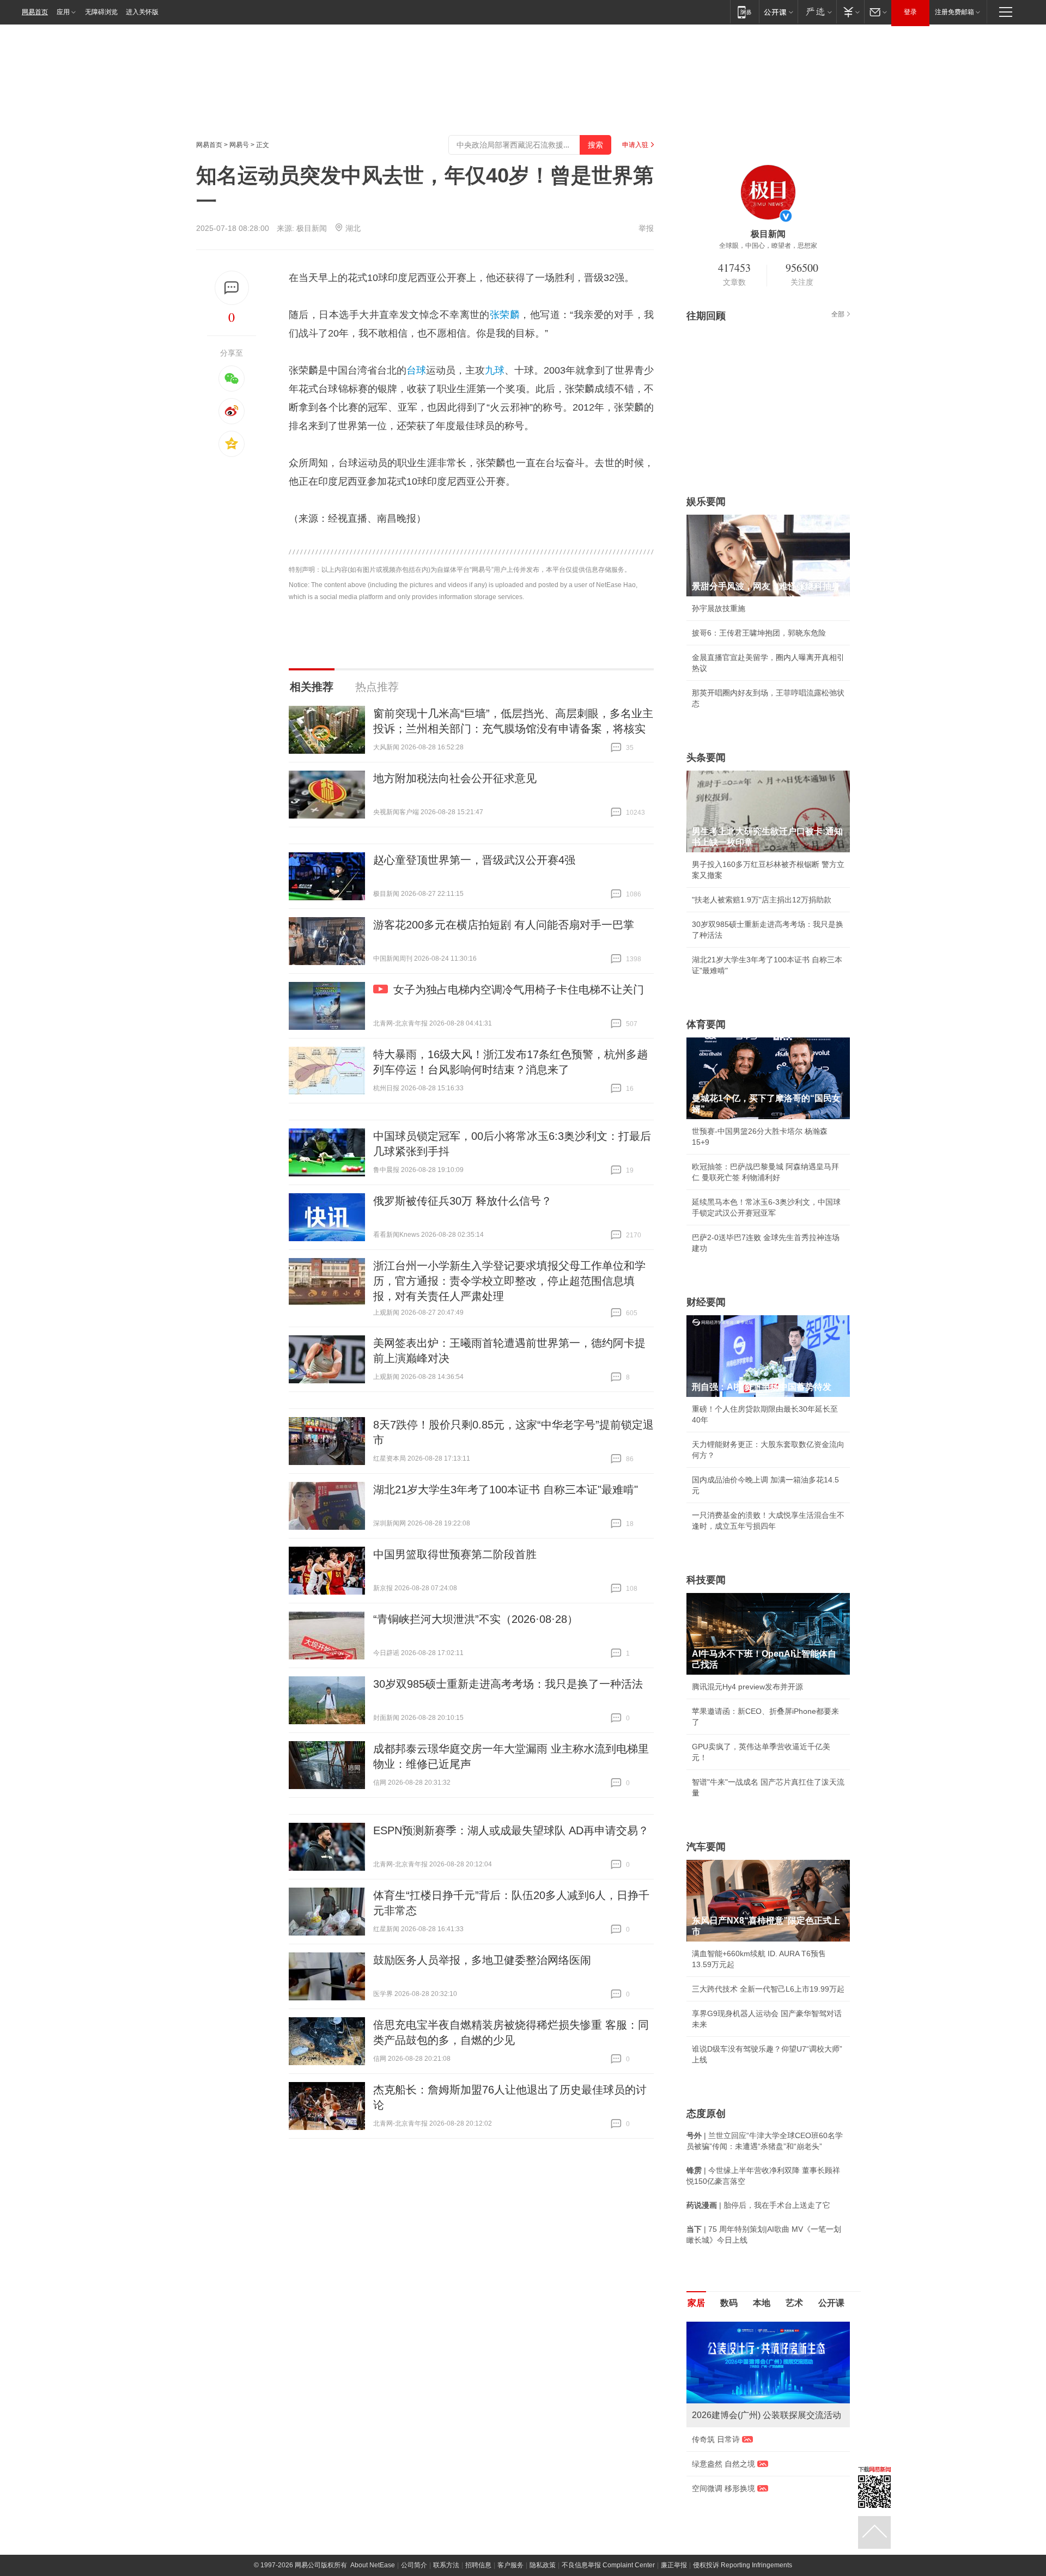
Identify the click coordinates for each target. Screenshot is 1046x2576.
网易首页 (35, 12)
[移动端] (744, 12)
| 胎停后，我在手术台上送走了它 (758, 2205)
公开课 (831, 2303)
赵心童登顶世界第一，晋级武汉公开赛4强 (474, 860)
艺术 (794, 2303)
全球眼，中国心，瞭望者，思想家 (768, 246)
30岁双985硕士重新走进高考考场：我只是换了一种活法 (508, 1684)
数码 (729, 2303)
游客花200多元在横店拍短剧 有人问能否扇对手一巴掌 (504, 925)
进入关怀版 (142, 12)
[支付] (850, 12)
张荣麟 (505, 315)
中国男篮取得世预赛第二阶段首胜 (455, 1554)
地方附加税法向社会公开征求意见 (455, 778)
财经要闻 (706, 1302)
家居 (696, 2303)
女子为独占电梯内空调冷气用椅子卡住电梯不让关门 (519, 990)
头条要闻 (706, 758)
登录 (910, 12)
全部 (838, 314)
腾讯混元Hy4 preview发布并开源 (747, 1687)
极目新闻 (312, 228)
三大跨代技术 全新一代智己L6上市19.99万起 (768, 1989)
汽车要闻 (706, 1847)
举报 (646, 228)
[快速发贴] (232, 288)
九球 (495, 370)
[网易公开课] (778, 12)
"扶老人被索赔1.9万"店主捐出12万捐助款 (762, 900)
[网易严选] (817, 12)
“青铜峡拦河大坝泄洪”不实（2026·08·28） (476, 1619)
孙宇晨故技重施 (719, 608)
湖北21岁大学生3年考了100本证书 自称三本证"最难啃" (506, 1490)
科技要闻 (706, 1580)
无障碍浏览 (101, 12)
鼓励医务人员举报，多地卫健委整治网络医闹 (482, 1960)
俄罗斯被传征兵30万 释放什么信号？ (463, 1201)
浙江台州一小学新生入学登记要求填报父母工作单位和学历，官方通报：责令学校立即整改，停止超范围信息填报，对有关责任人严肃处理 (509, 1281)
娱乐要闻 (706, 502)
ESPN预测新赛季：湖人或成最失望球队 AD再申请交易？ (511, 1830)
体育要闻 (706, 1024)
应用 (63, 12)
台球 (416, 370)
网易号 (239, 145)
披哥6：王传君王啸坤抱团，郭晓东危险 (759, 633)
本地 (762, 2303)
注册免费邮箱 (954, 12)
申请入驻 (635, 145)
